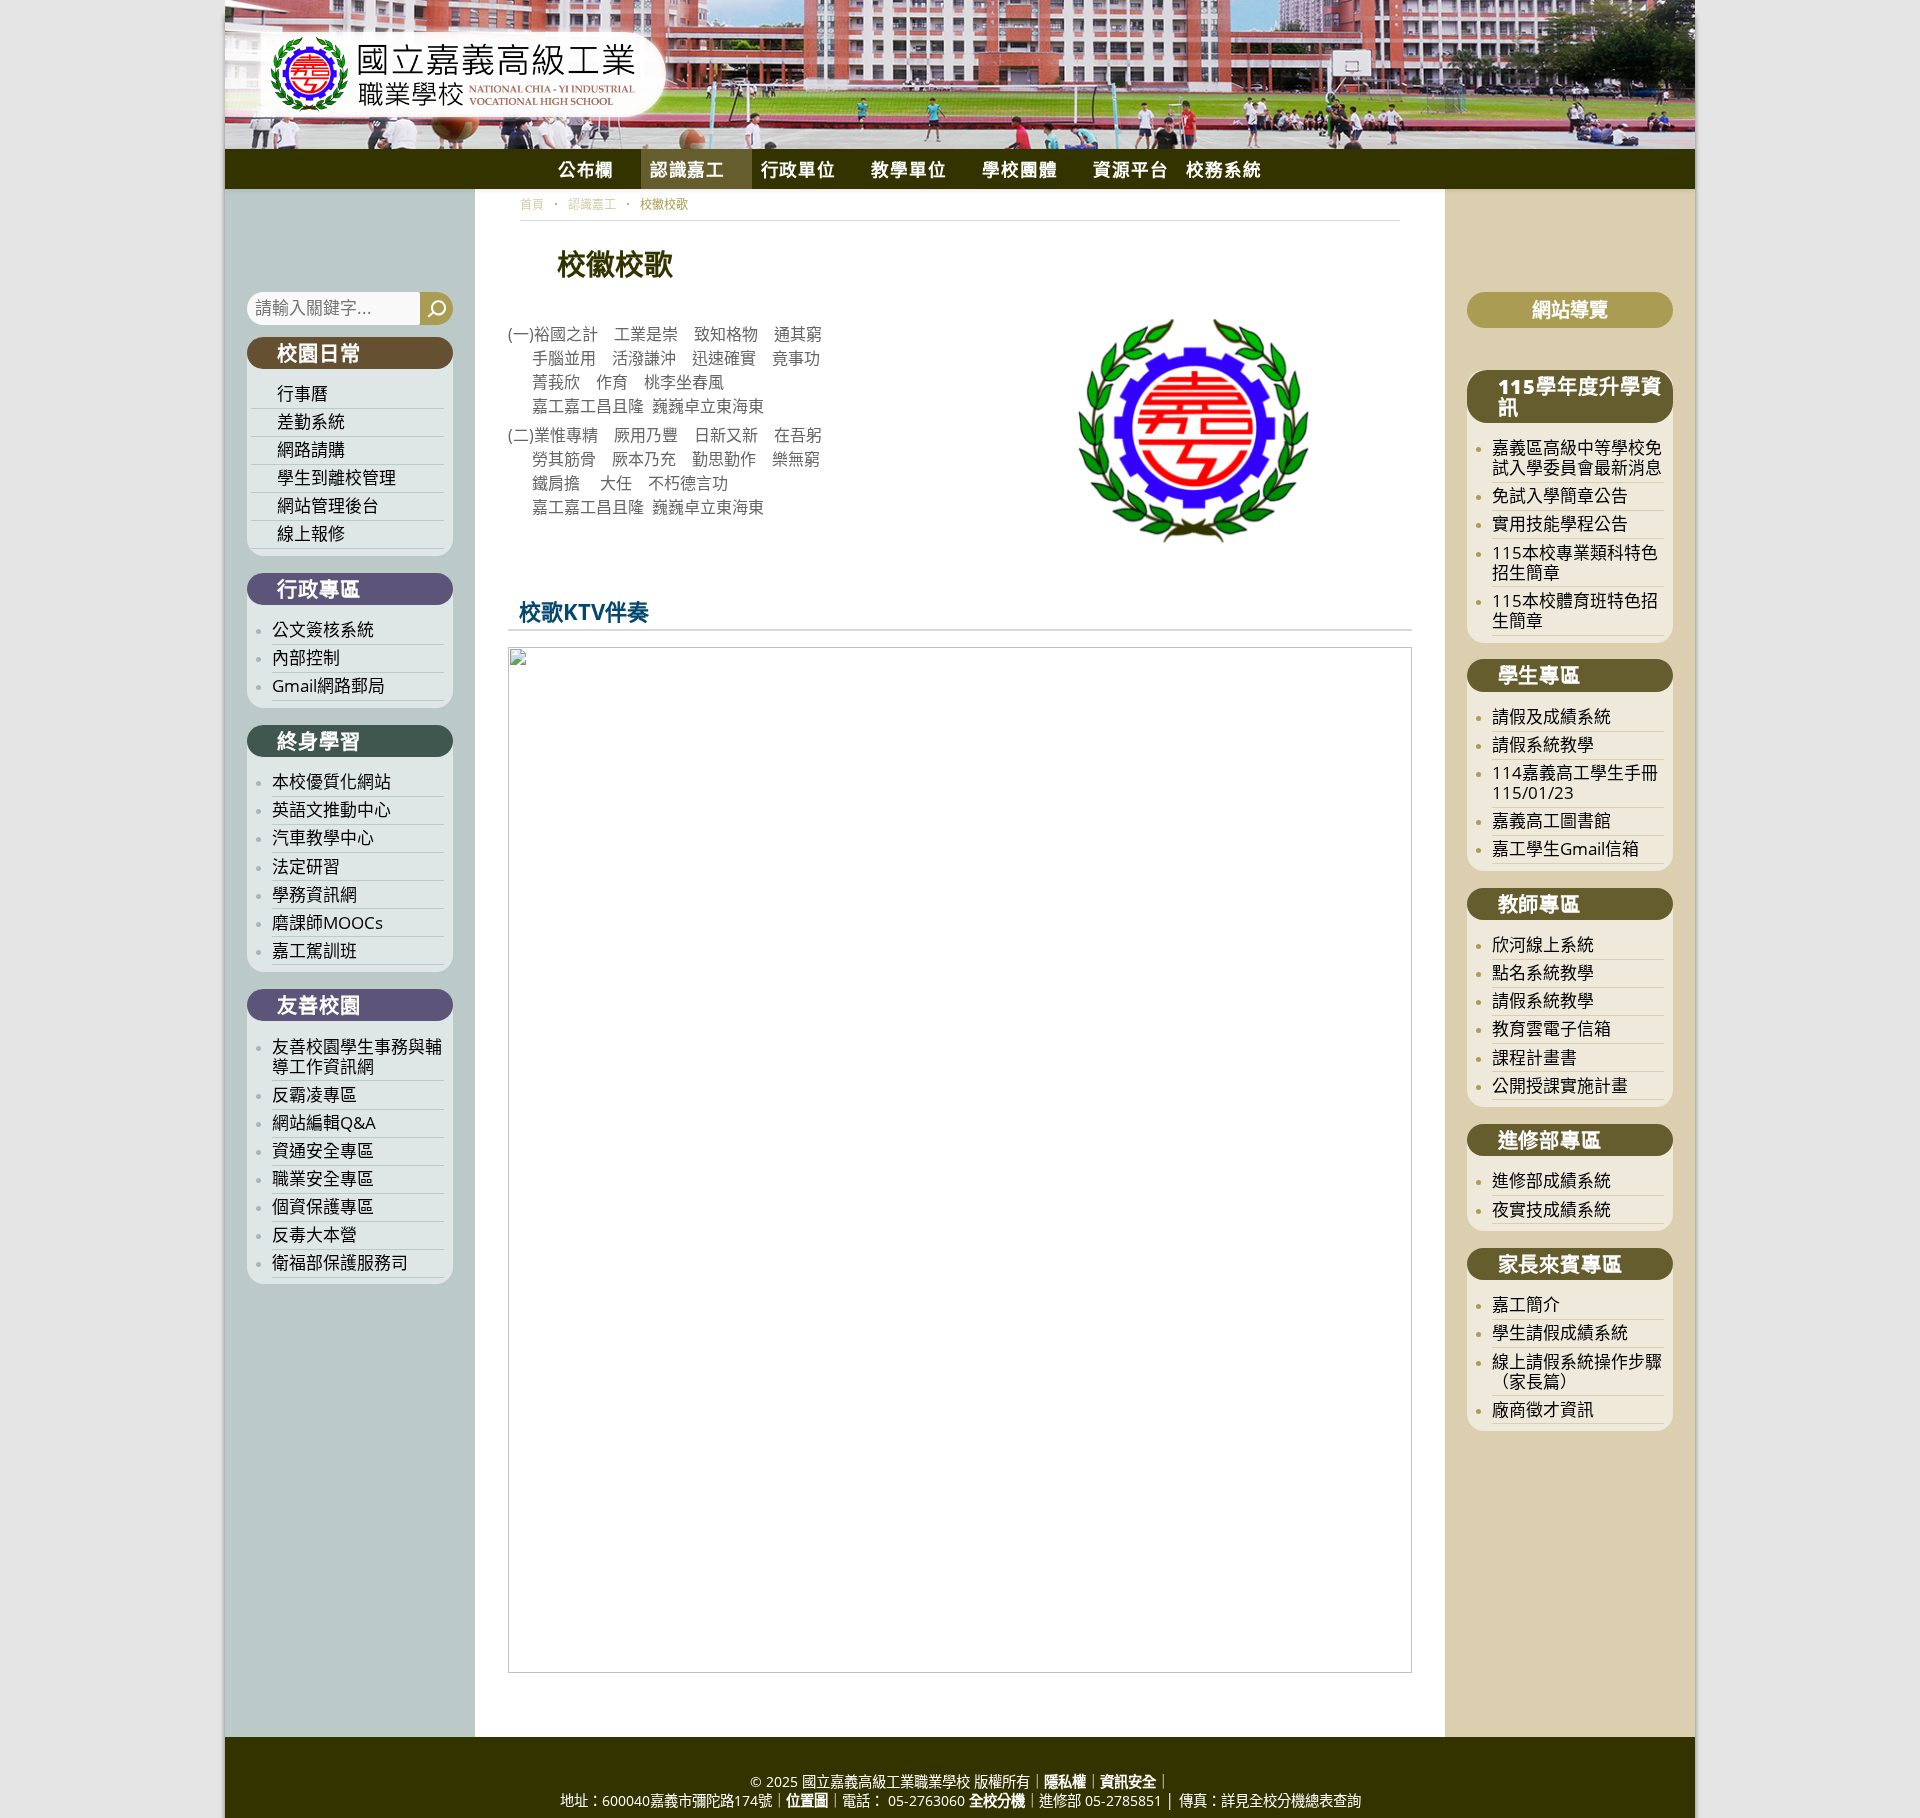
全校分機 (997, 1800)
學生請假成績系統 (1560, 1332)
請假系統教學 (1543, 744)
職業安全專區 (323, 1178)
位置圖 (807, 1800)
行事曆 (302, 393)
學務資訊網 (314, 894)
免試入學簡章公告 (1560, 495)
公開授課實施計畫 (1560, 1085)
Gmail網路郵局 (328, 685)
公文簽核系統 (323, 629)
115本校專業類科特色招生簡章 (1575, 562)
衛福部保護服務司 (340, 1262)
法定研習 (306, 866)
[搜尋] (436, 308)
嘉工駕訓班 (314, 950)
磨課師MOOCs (327, 922)
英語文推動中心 (331, 809)
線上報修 (311, 533)
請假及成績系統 (1551, 716)
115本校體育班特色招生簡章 (1575, 610)
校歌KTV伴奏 (584, 611)
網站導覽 (1570, 310)
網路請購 (311, 449)
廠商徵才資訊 (1543, 1409)
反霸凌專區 (314, 1094)
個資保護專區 (323, 1206)
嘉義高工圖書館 (1551, 820)
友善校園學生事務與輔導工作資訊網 (357, 1056)
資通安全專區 (323, 1150)
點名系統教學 (1543, 972)
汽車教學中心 (323, 837)
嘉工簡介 (1526, 1304)
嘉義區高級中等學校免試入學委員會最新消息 (1577, 457)
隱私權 (1065, 1781)
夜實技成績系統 (1551, 1209)
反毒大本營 (314, 1234)
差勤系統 (311, 421)
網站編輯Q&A (324, 1122)
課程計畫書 (1534, 1057)
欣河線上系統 (1543, 944)
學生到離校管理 (336, 477)
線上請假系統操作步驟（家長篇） (1577, 1371)
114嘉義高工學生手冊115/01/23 (1575, 782)
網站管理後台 (328, 505)
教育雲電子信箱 (1551, 1028)
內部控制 (306, 657)
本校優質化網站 (331, 781)
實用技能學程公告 (1560, 523)
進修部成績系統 (1551, 1180)
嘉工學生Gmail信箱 (1565, 848)
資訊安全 (1128, 1781)
